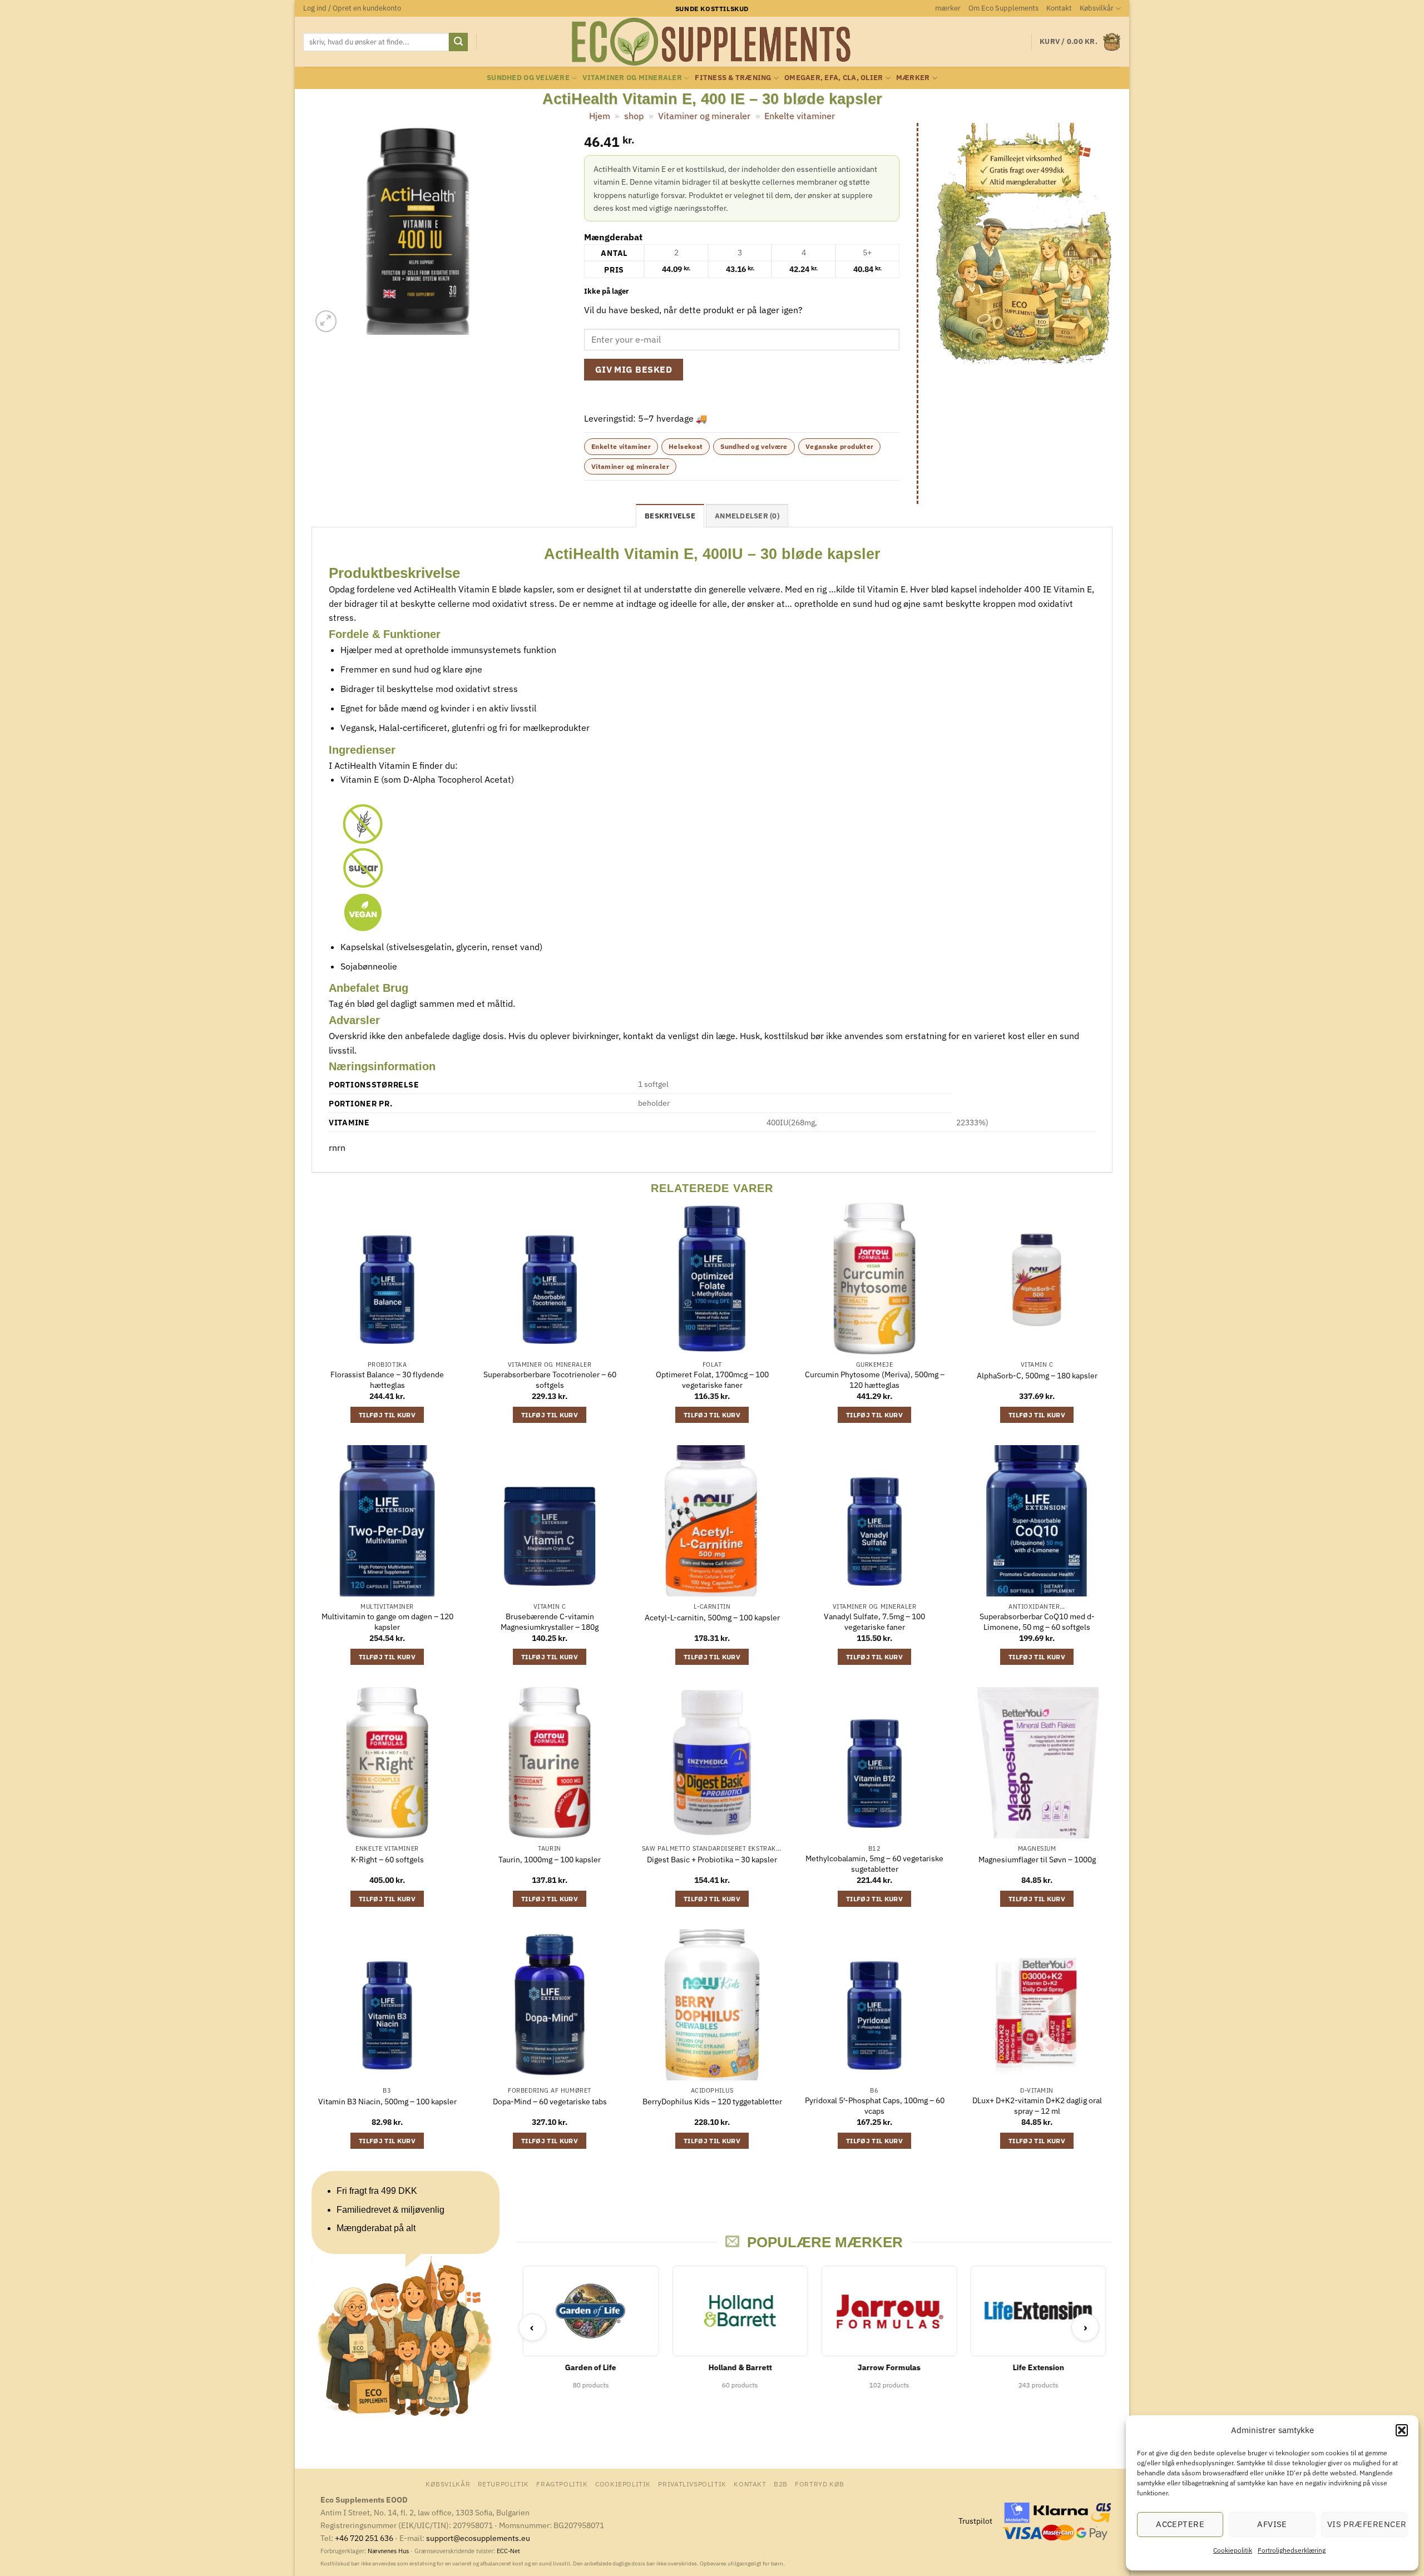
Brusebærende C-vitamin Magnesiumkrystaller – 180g (550, 1622)
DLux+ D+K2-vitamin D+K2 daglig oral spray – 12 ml (1037, 2106)
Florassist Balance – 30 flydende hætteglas (387, 1380)
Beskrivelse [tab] (670, 516)
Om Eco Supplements (1003, 8)
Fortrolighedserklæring (1292, 2550)
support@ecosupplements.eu (478, 2538)
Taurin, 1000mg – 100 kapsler (550, 1860)
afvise (1272, 2524)
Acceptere (1180, 2524)
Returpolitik (503, 2484)
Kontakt (1059, 8)
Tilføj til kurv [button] (387, 1415)
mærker (948, 8)
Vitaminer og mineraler (632, 78)
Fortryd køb (820, 2484)
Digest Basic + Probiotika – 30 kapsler (712, 1860)
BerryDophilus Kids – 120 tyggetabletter (712, 2102)
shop (634, 116)
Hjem (600, 116)
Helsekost (686, 446)
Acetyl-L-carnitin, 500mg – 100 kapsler (712, 1618)
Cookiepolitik (1233, 2550)
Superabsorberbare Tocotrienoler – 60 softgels (550, 1380)
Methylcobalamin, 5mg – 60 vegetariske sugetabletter (874, 1864)
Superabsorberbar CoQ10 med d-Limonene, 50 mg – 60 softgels (1037, 1622)
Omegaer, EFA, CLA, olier (834, 78)
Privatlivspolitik (692, 2484)
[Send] (458, 42)
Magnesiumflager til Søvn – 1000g (1037, 1860)
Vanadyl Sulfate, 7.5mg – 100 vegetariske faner (874, 1622)
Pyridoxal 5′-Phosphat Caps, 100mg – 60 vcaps (875, 2106)
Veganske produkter (839, 446)
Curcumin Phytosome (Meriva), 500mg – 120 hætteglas (875, 1380)
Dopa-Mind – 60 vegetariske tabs (550, 2102)
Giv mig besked (634, 369)
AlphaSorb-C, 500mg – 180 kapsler (1037, 1376)
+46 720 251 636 (364, 2538)
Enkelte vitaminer (800, 116)
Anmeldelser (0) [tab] (747, 516)
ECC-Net (508, 2551)
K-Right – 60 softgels (387, 1860)
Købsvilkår (1097, 8)
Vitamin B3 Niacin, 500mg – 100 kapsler (387, 2102)
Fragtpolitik (562, 2484)
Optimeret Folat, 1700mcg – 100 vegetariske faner (712, 1380)
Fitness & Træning (733, 78)
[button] (1402, 2430)
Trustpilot (975, 2521)
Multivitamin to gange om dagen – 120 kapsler (387, 1622)
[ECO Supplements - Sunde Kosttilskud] (712, 42)
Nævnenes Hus (389, 2551)
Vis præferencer (1367, 2524)
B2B (781, 2484)
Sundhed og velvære (528, 78)
